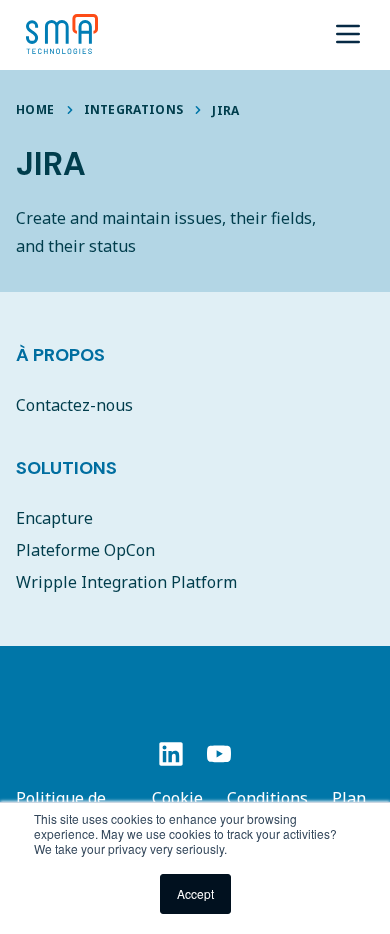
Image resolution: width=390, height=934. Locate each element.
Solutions (66, 468)
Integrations (134, 109)
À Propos (60, 355)
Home (35, 109)
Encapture (54, 518)
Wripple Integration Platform (126, 582)
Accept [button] (195, 893)
